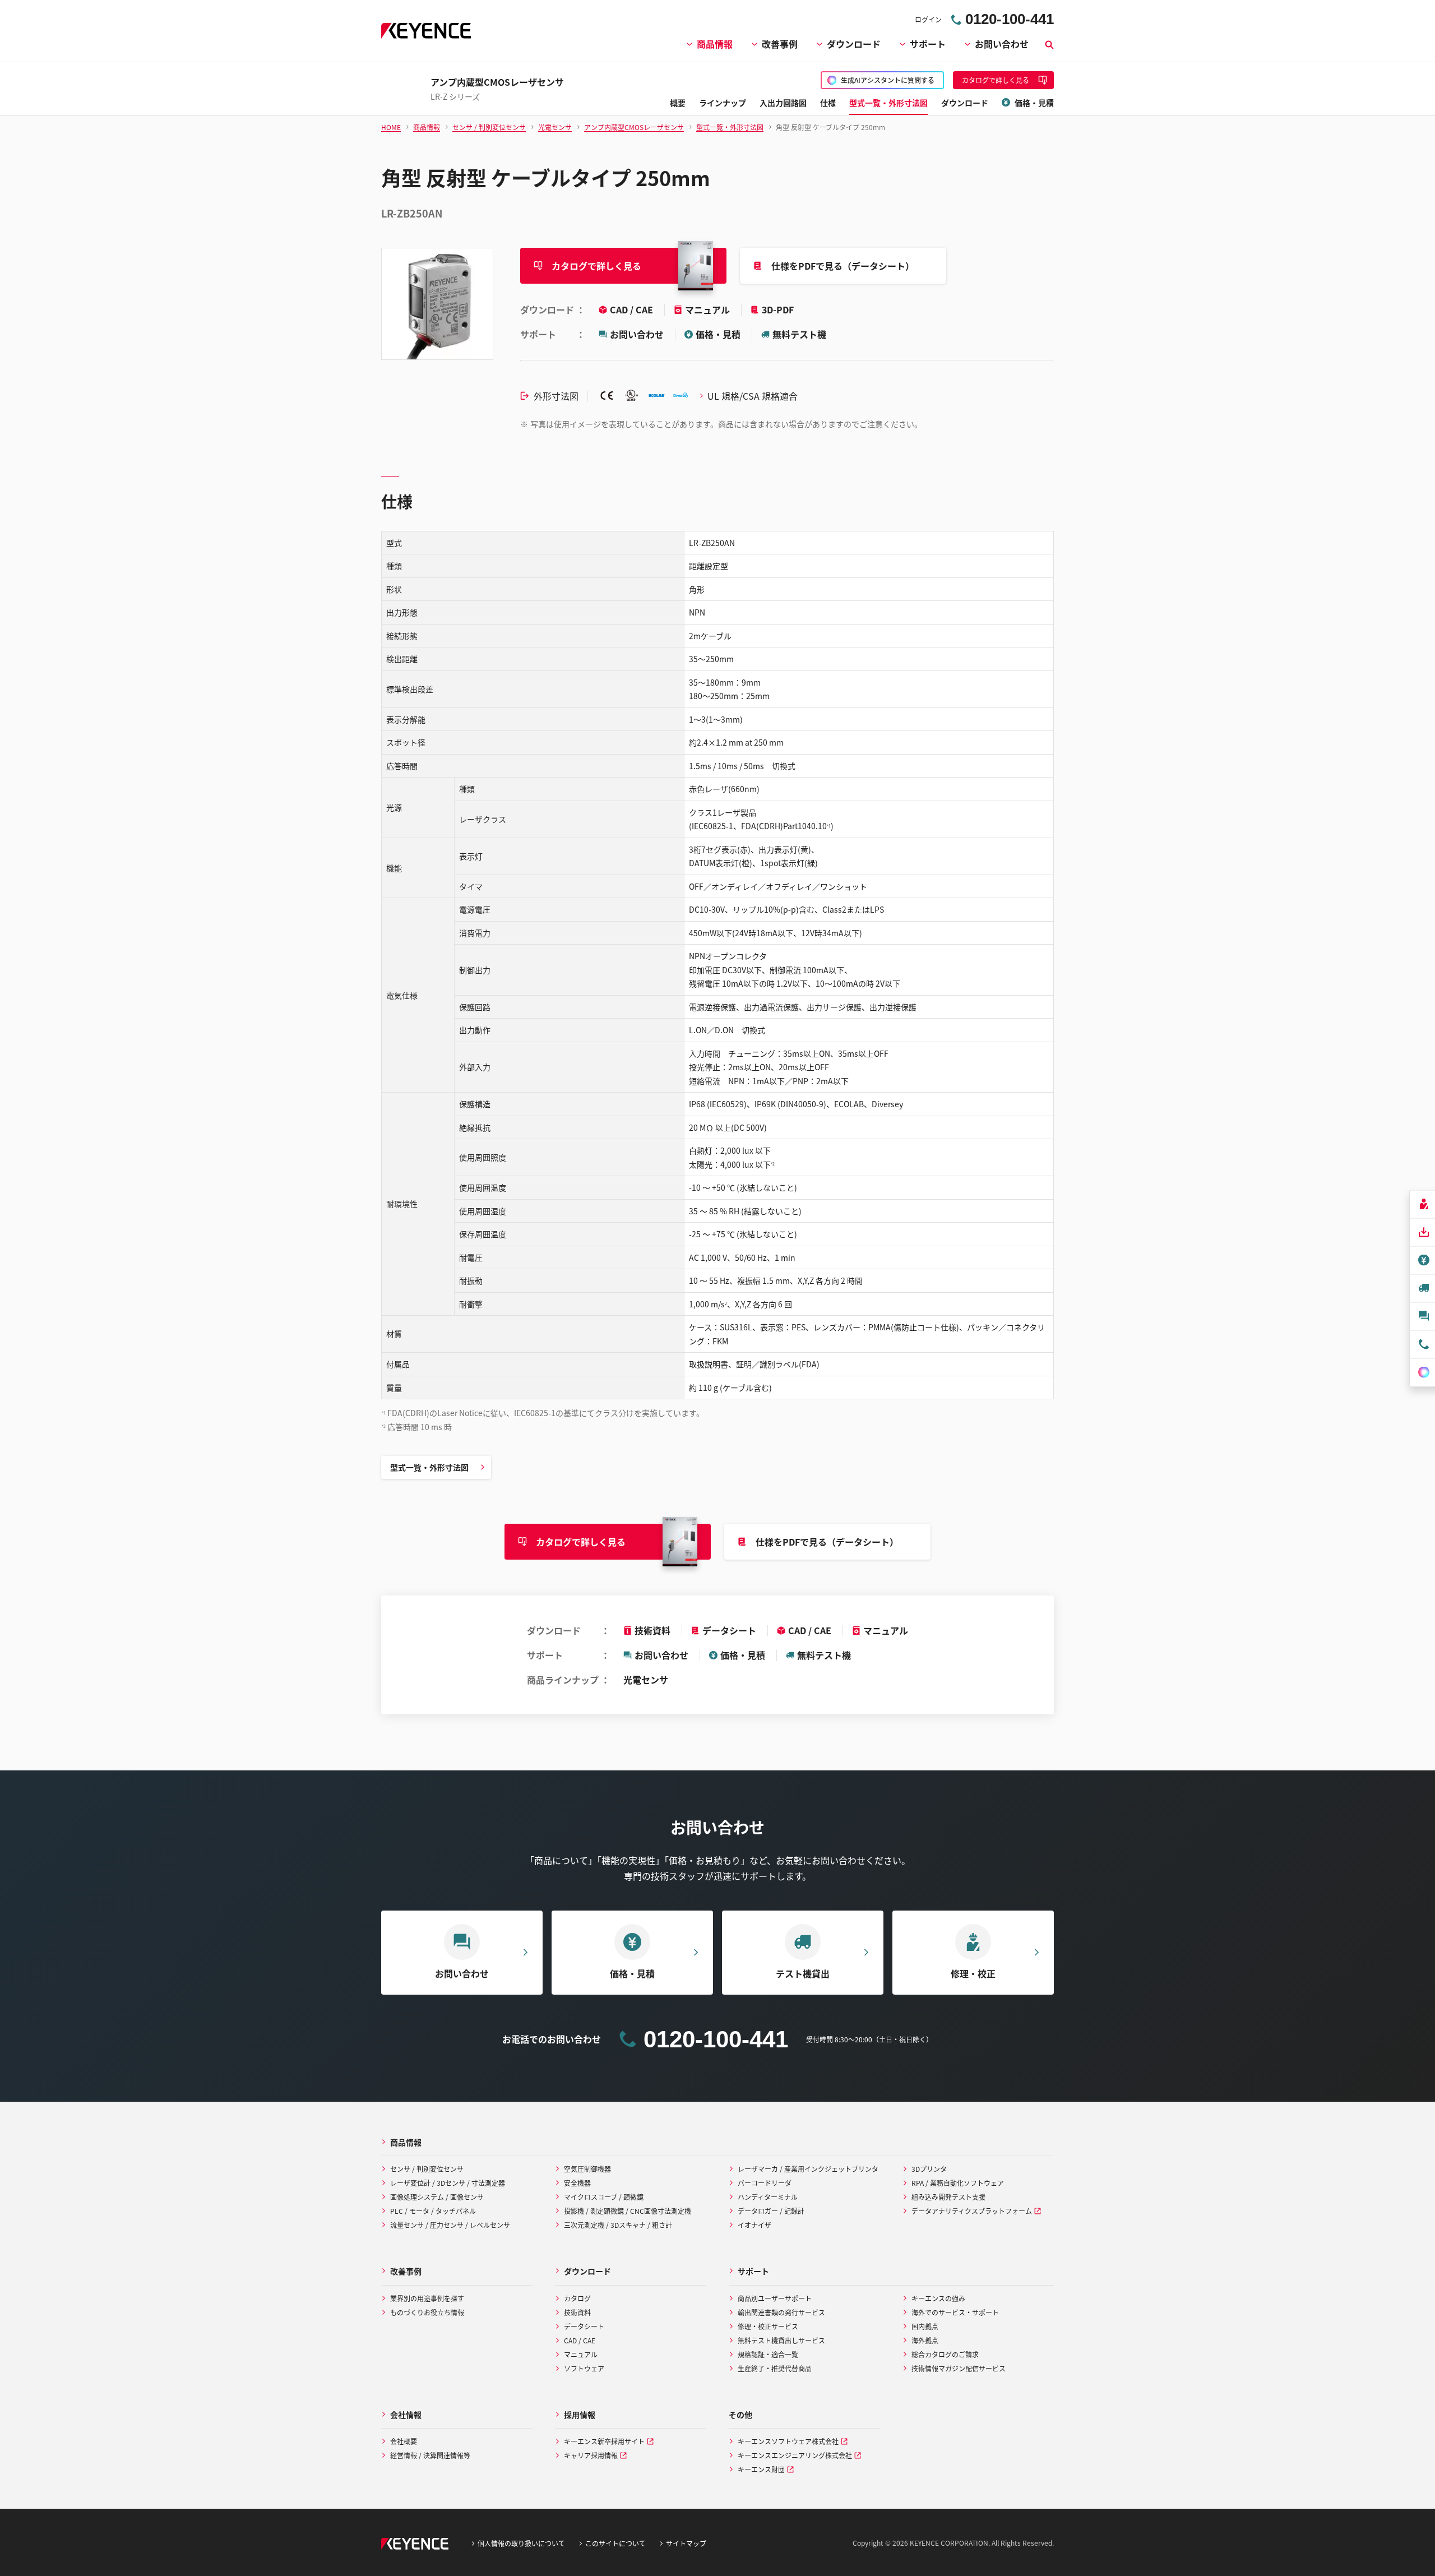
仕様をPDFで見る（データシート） (843, 266)
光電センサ (646, 1680)
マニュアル (709, 309)
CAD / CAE (633, 309)
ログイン (928, 19)
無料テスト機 (799, 334)
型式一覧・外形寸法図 (429, 1467)
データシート (729, 1630)
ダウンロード (854, 44)
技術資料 (652, 1630)
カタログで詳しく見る (596, 266)
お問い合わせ (1002, 44)
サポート (928, 44)
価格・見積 (718, 334)
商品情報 (715, 44)
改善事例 (780, 44)
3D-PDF (778, 309)
